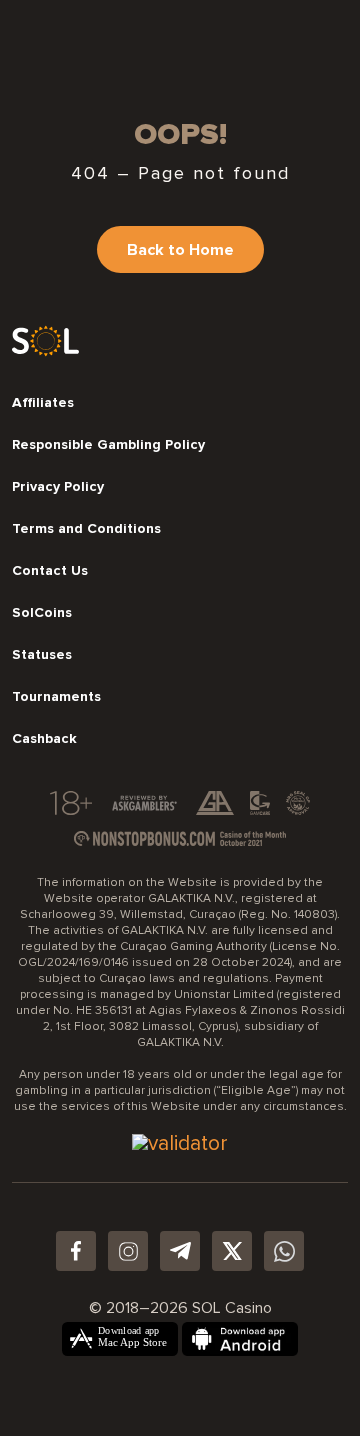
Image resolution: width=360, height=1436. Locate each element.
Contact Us (50, 571)
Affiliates (43, 403)
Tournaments (56, 697)
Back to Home (180, 250)
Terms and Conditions (86, 529)
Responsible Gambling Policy (108, 445)
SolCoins (42, 613)
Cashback (44, 739)
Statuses (42, 655)
